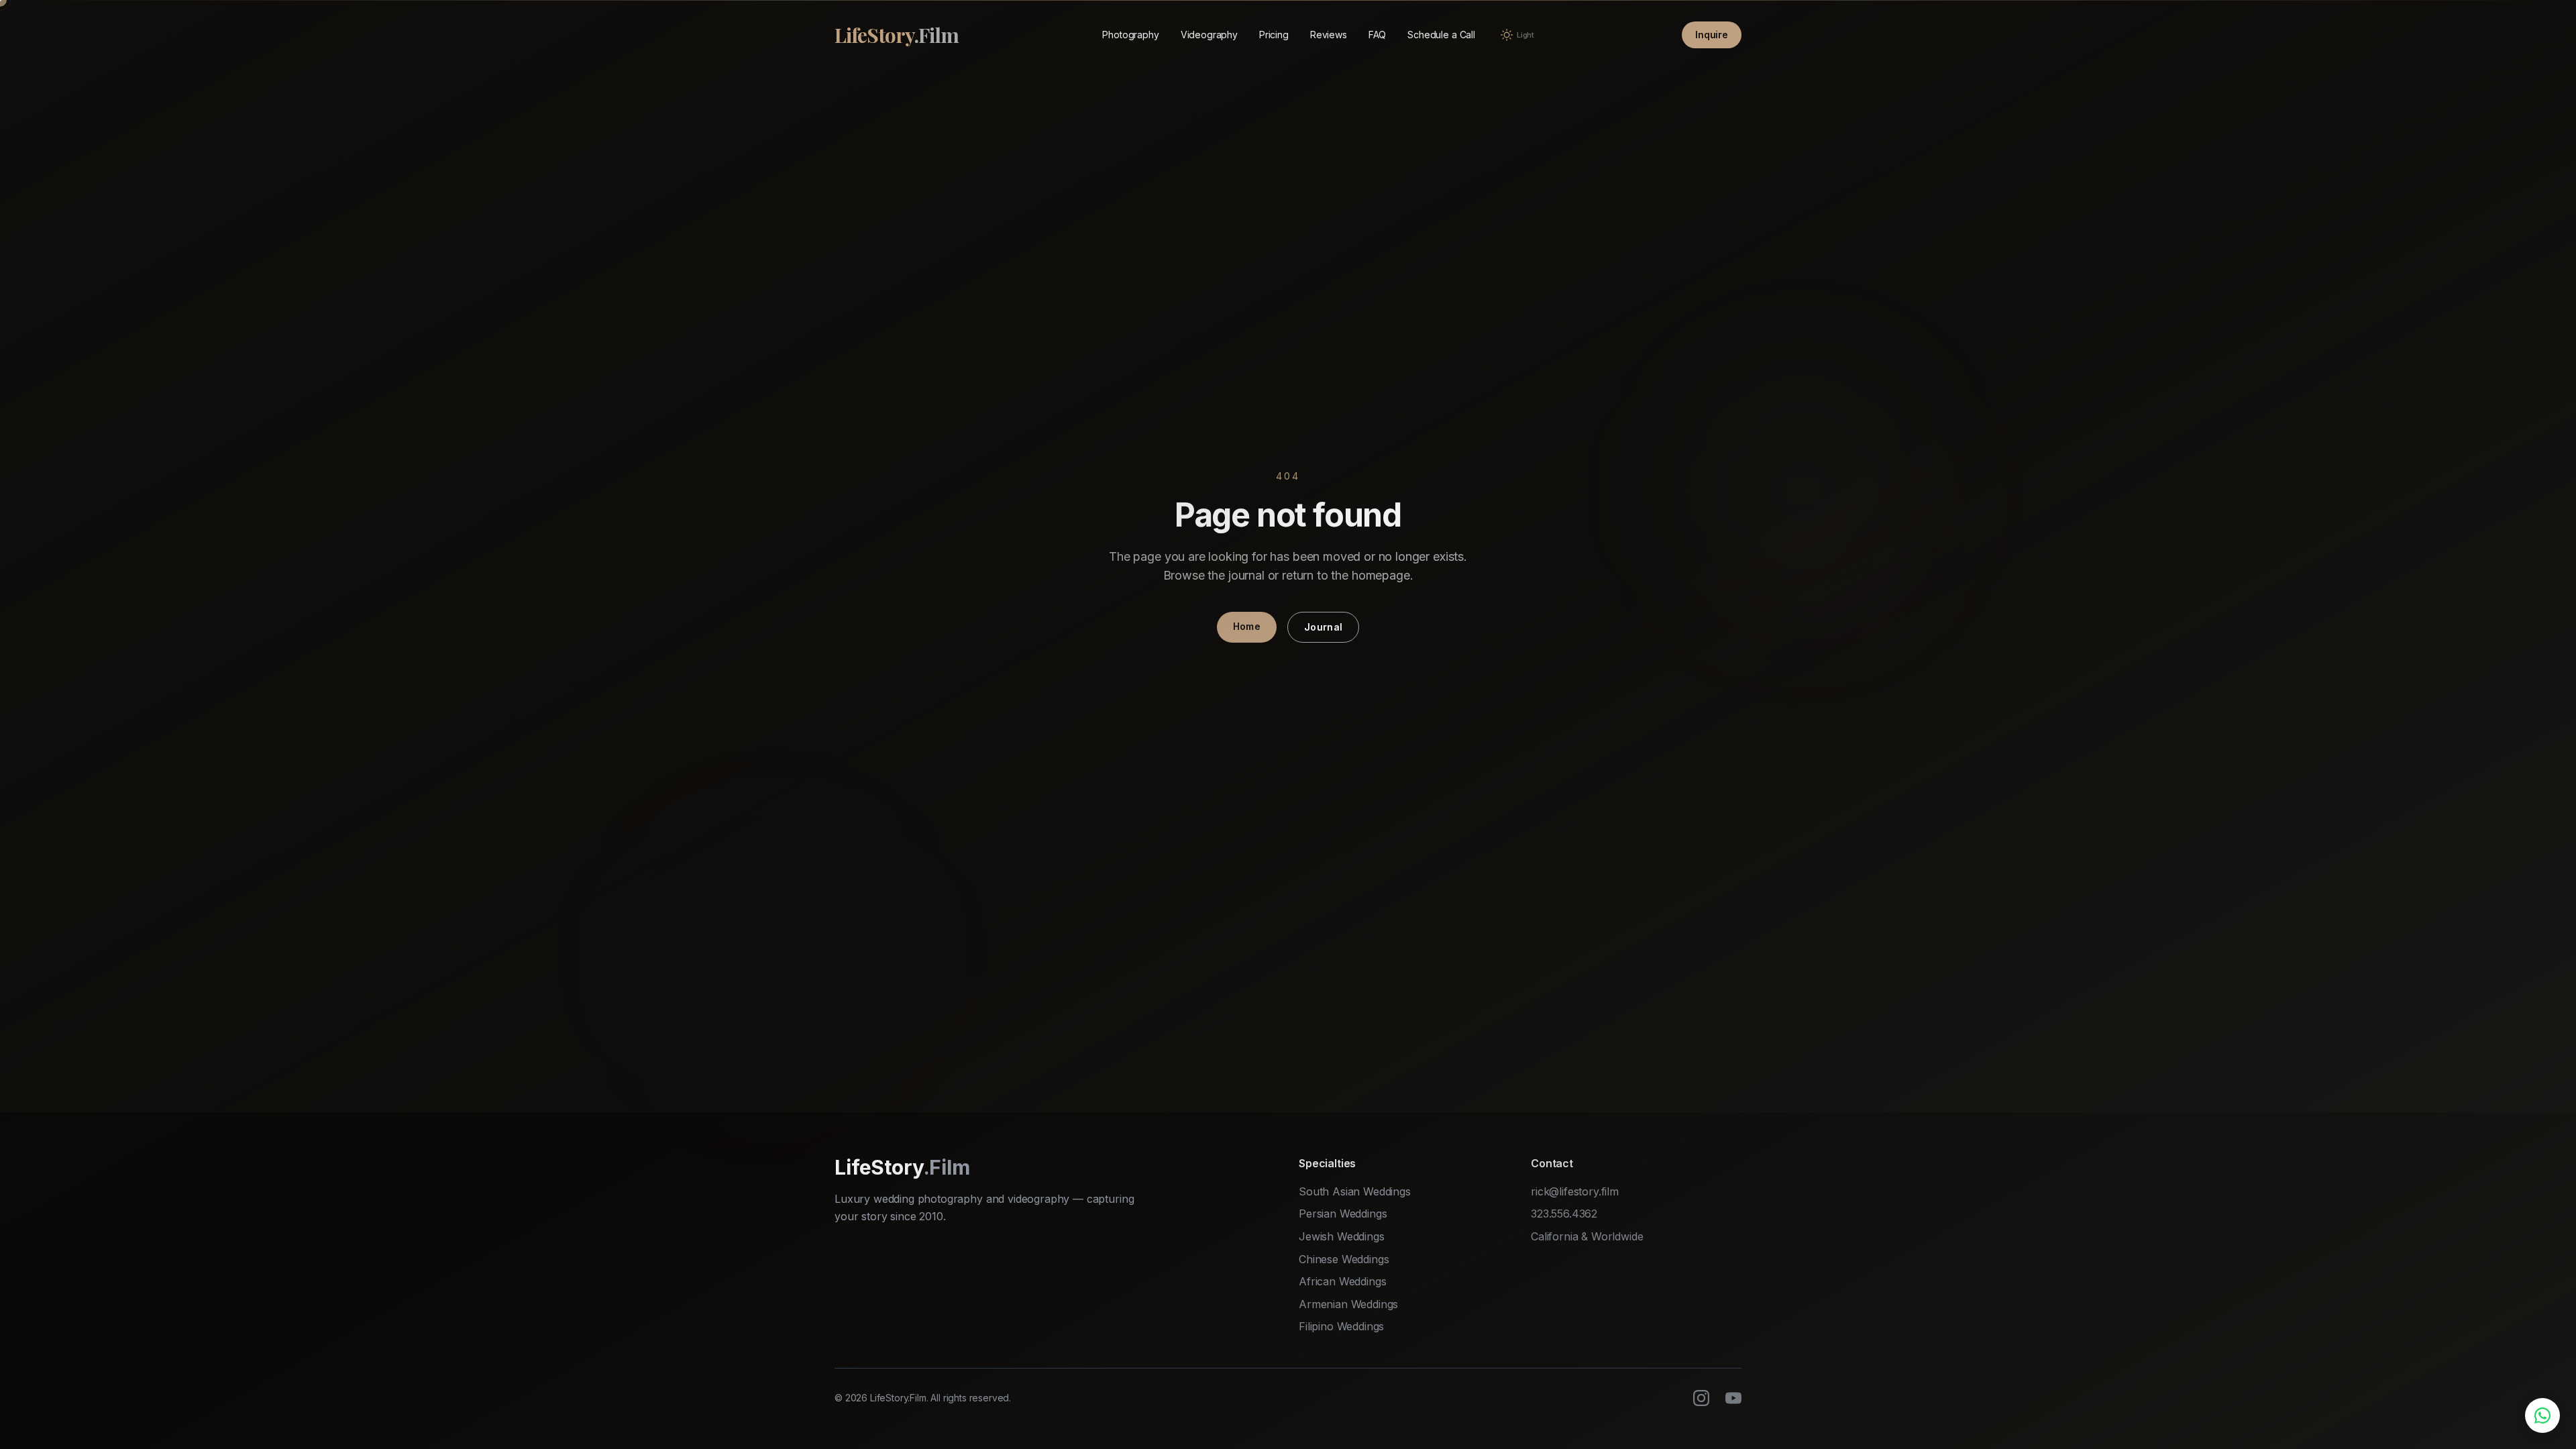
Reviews (1329, 35)
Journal (1323, 627)
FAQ (1378, 35)
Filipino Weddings (1341, 1326)
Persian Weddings (1343, 1214)
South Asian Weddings (1355, 1191)
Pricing (1274, 35)
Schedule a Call (1441, 35)
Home (1247, 626)
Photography (1130, 35)
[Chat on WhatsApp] (2542, 1415)
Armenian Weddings (1348, 1304)
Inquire (1712, 35)
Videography (1209, 35)
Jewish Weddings (1342, 1236)
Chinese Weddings (1344, 1259)
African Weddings (1342, 1281)
